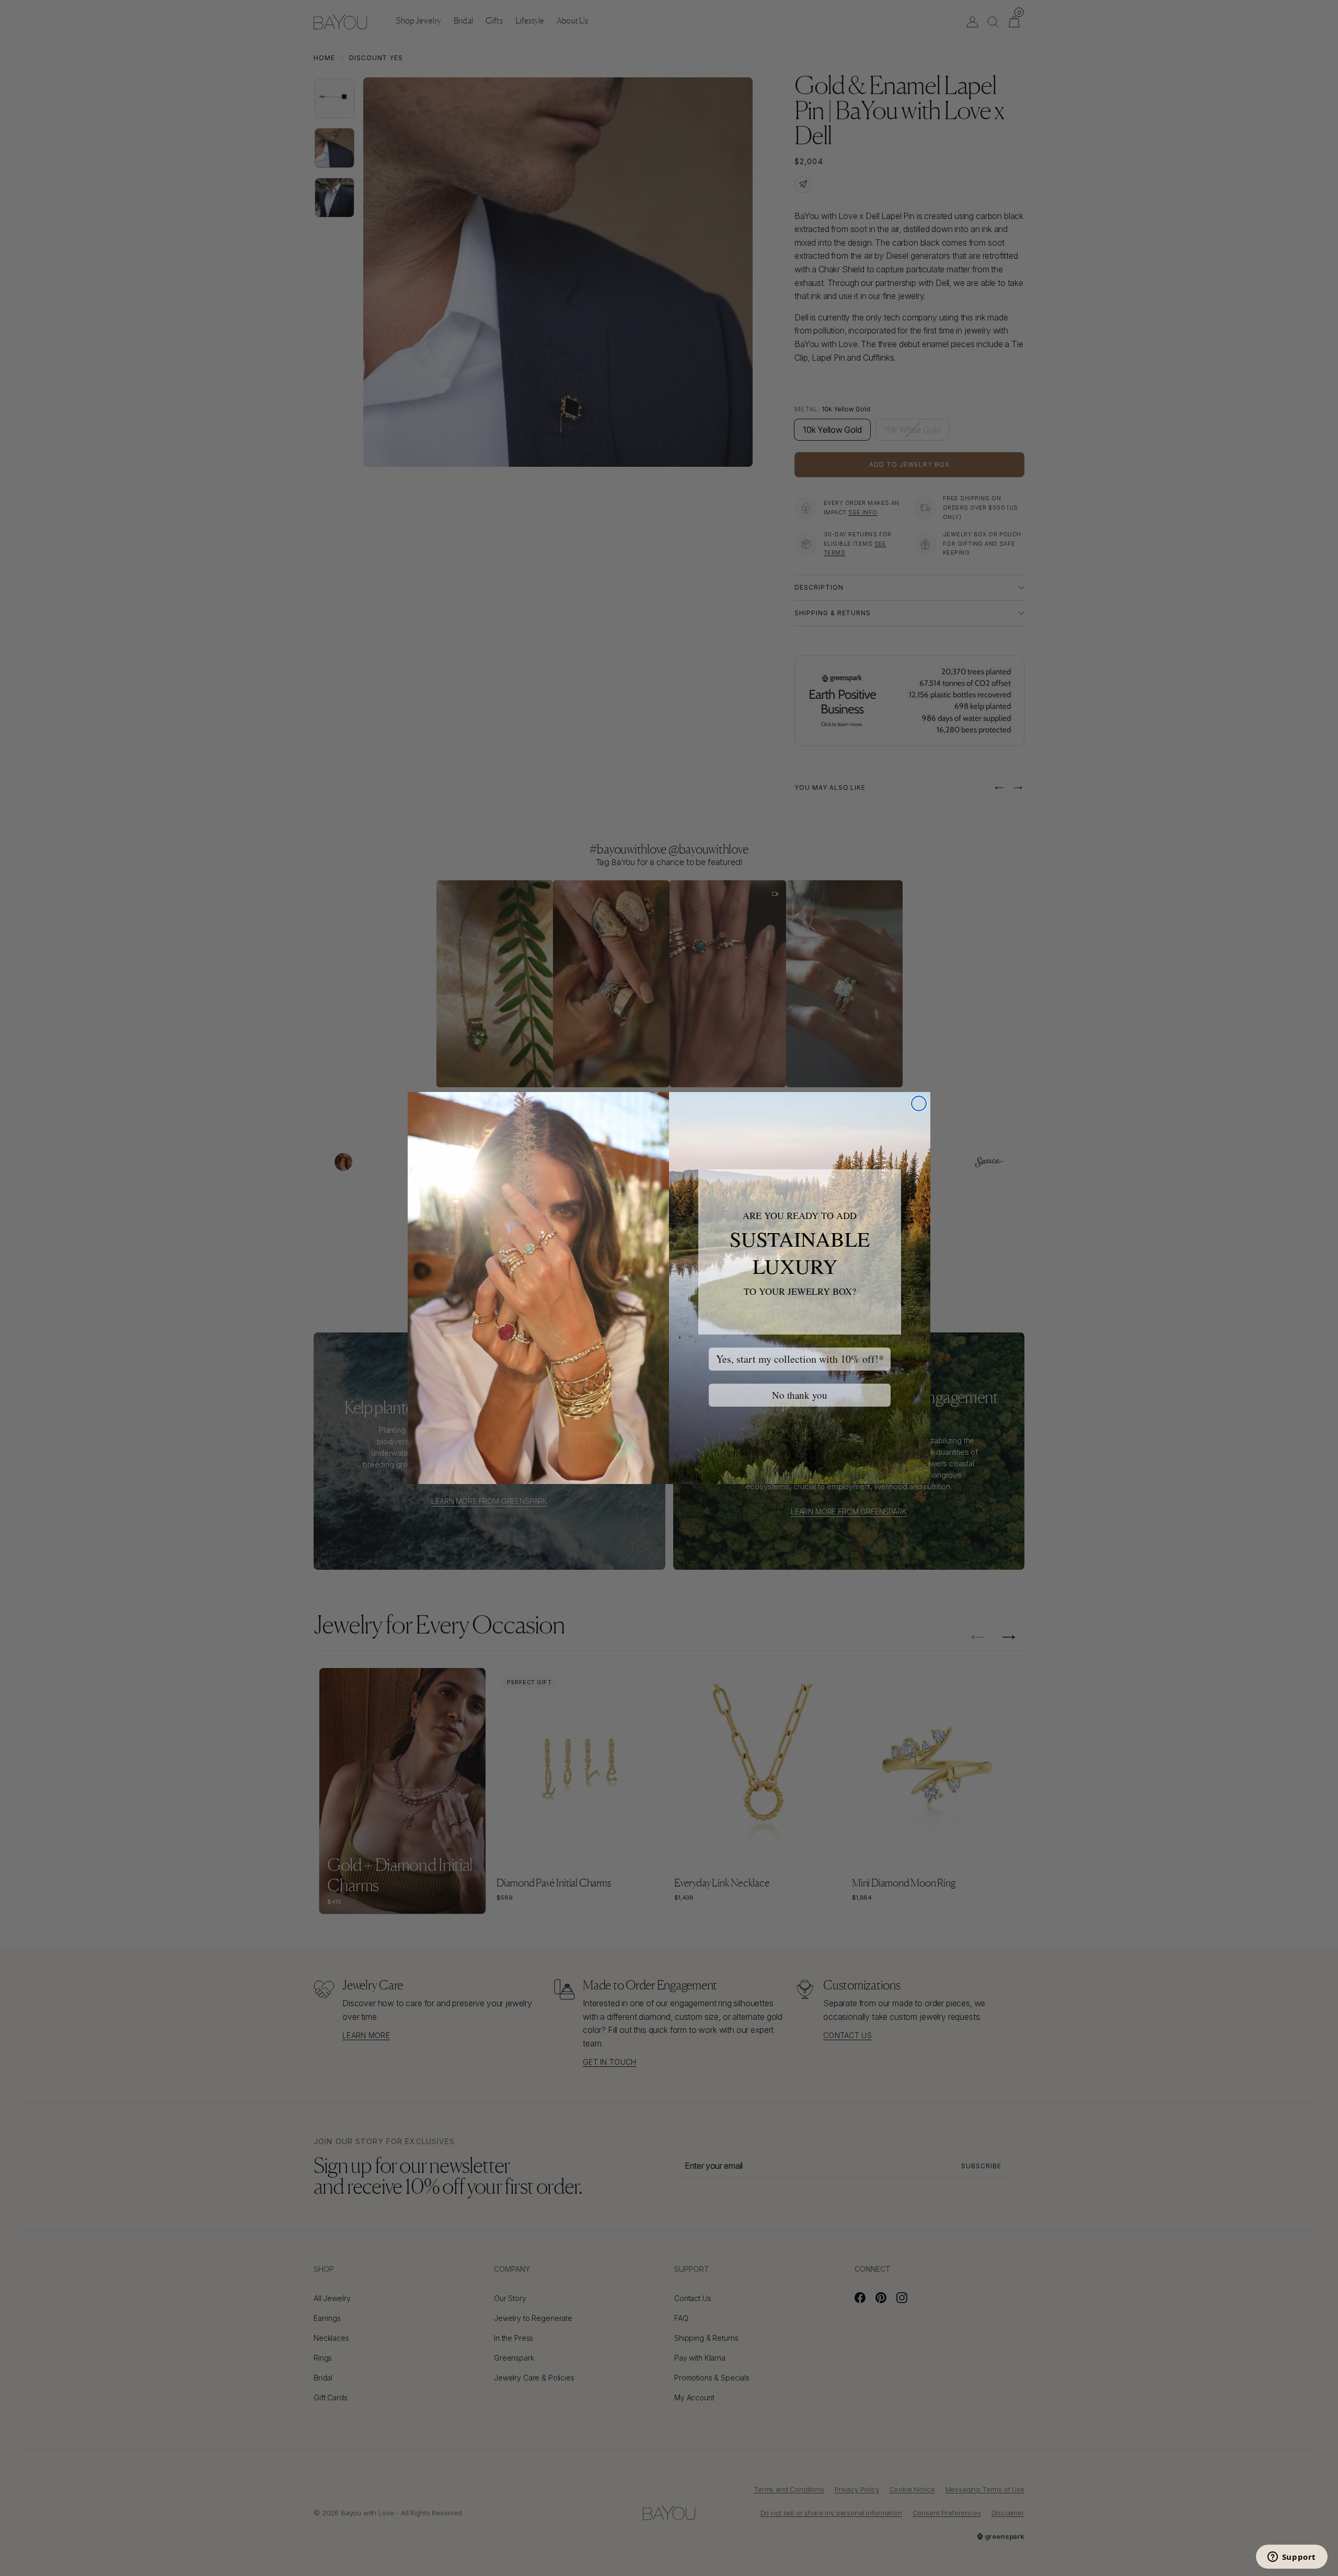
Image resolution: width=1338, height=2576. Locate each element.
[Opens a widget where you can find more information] (1291, 2558)
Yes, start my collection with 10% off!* (800, 1359)
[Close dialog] (919, 1103)
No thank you (800, 1395)
